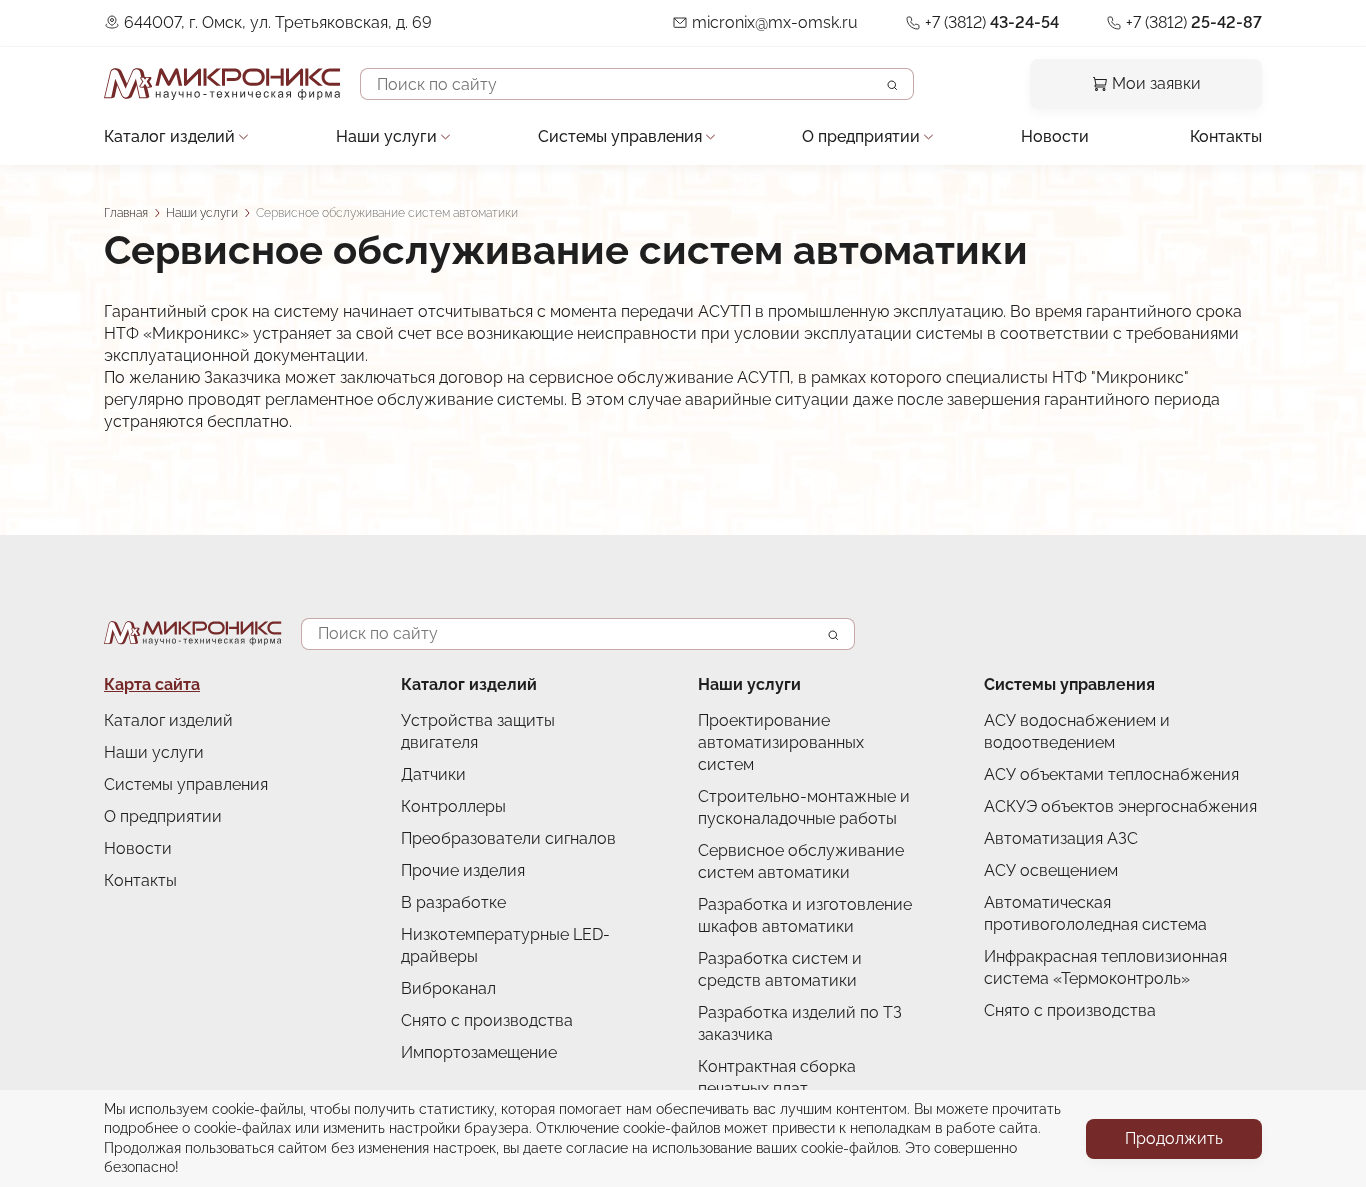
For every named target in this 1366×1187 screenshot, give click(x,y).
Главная (126, 213)
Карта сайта (152, 684)
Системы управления (620, 136)
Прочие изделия (463, 870)
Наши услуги (386, 136)
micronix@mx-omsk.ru (775, 22)
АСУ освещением (1051, 870)
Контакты (1226, 136)
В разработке (453, 902)
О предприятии (861, 136)
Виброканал (448, 988)
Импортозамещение (479, 1052)
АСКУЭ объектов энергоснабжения (1120, 806)
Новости (1055, 136)
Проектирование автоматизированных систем (781, 742)
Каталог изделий (169, 136)
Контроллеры (453, 806)
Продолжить (1174, 1138)
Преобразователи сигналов (508, 838)
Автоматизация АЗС (1061, 838)
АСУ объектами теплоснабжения (1111, 774)
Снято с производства (487, 1020)
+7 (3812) (992, 22)
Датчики (433, 774)
